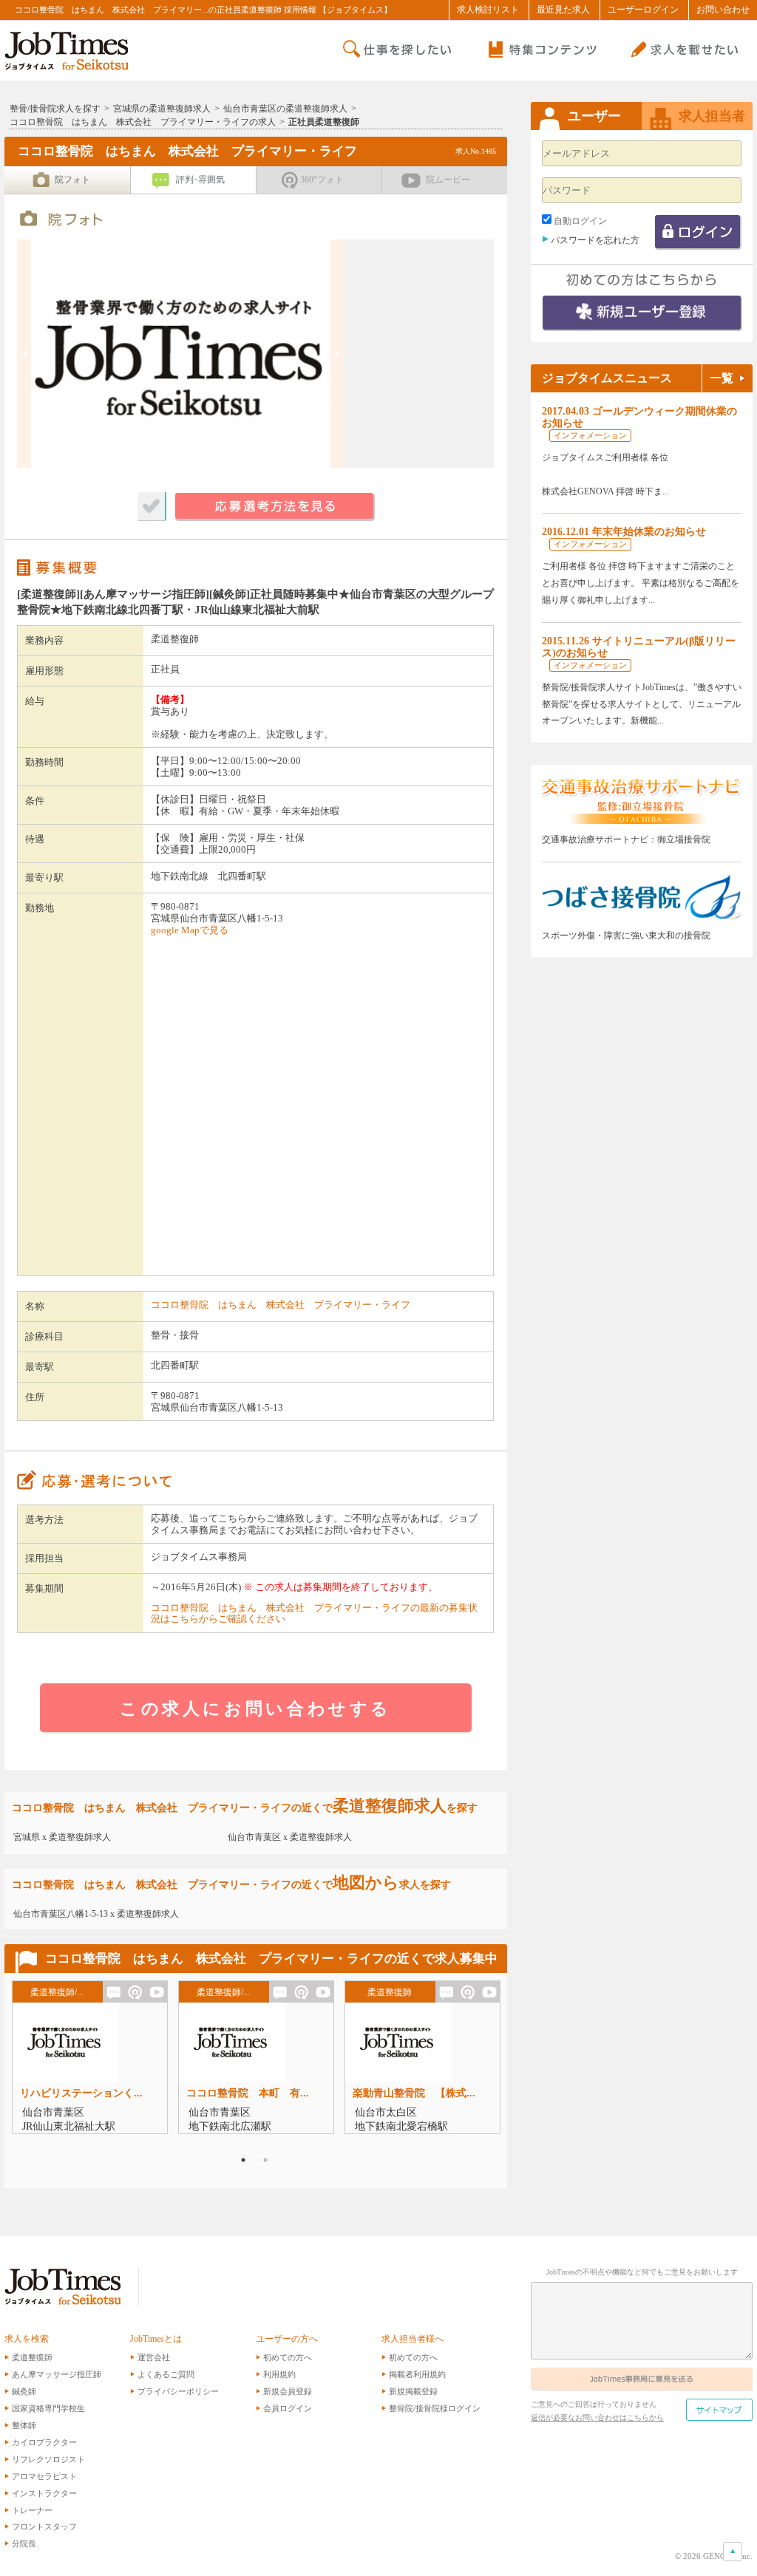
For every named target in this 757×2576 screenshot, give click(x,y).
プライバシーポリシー (178, 2391)
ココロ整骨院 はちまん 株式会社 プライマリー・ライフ (281, 1305)
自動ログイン (580, 221)
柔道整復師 (390, 1992)
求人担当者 (712, 116)
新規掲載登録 (413, 2391)
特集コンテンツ (540, 50)
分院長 (24, 2543)
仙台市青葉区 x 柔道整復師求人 (290, 1837)
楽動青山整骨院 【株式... (414, 2093)
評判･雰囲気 (200, 180)
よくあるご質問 (166, 2374)
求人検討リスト (488, 10)
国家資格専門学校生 (48, 2408)
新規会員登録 (288, 2391)
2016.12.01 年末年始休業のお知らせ (624, 532)
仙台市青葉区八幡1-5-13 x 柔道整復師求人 (96, 1914)
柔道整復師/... (57, 1992)
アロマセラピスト (44, 2476)
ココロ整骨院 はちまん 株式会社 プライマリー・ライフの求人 (143, 122)
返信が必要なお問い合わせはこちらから (597, 2417)
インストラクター (44, 2493)
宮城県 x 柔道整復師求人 (62, 1837)
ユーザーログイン (643, 10)
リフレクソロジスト (48, 2459)
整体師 (24, 2425)
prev (24, 354)
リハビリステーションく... (81, 2093)
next (337, 354)
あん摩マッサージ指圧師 (57, 2374)
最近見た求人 (563, 10)
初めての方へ (288, 2357)
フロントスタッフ (44, 2526)
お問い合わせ (723, 10)
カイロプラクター (44, 2442)
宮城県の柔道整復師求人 (162, 109)
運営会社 (154, 2357)
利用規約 (279, 2374)
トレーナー (32, 2510)
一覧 (722, 378)
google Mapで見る (190, 930)
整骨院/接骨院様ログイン (435, 2408)
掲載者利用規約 (417, 2374)
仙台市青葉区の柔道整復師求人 (285, 109)
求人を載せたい (682, 50)
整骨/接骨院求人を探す (55, 109)
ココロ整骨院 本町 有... (248, 2093)
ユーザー (594, 116)
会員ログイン (288, 2408)
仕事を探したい (398, 50)
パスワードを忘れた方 (595, 240)
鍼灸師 (24, 2391)
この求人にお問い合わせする (256, 1708)
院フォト (72, 180)
